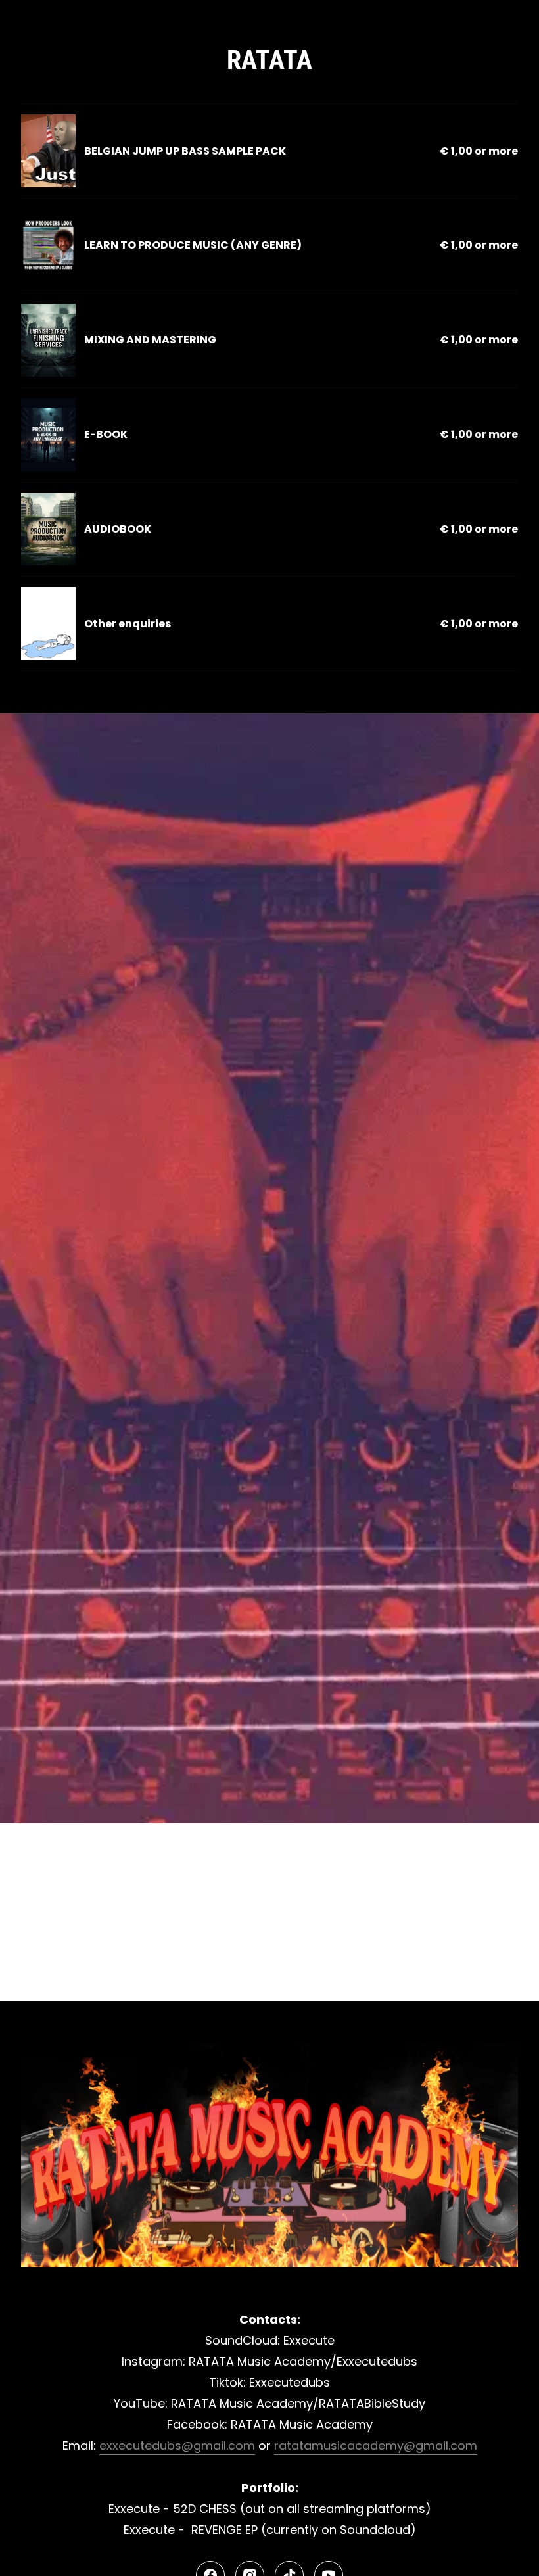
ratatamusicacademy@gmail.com (376, 2445)
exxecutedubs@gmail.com (177, 2445)
